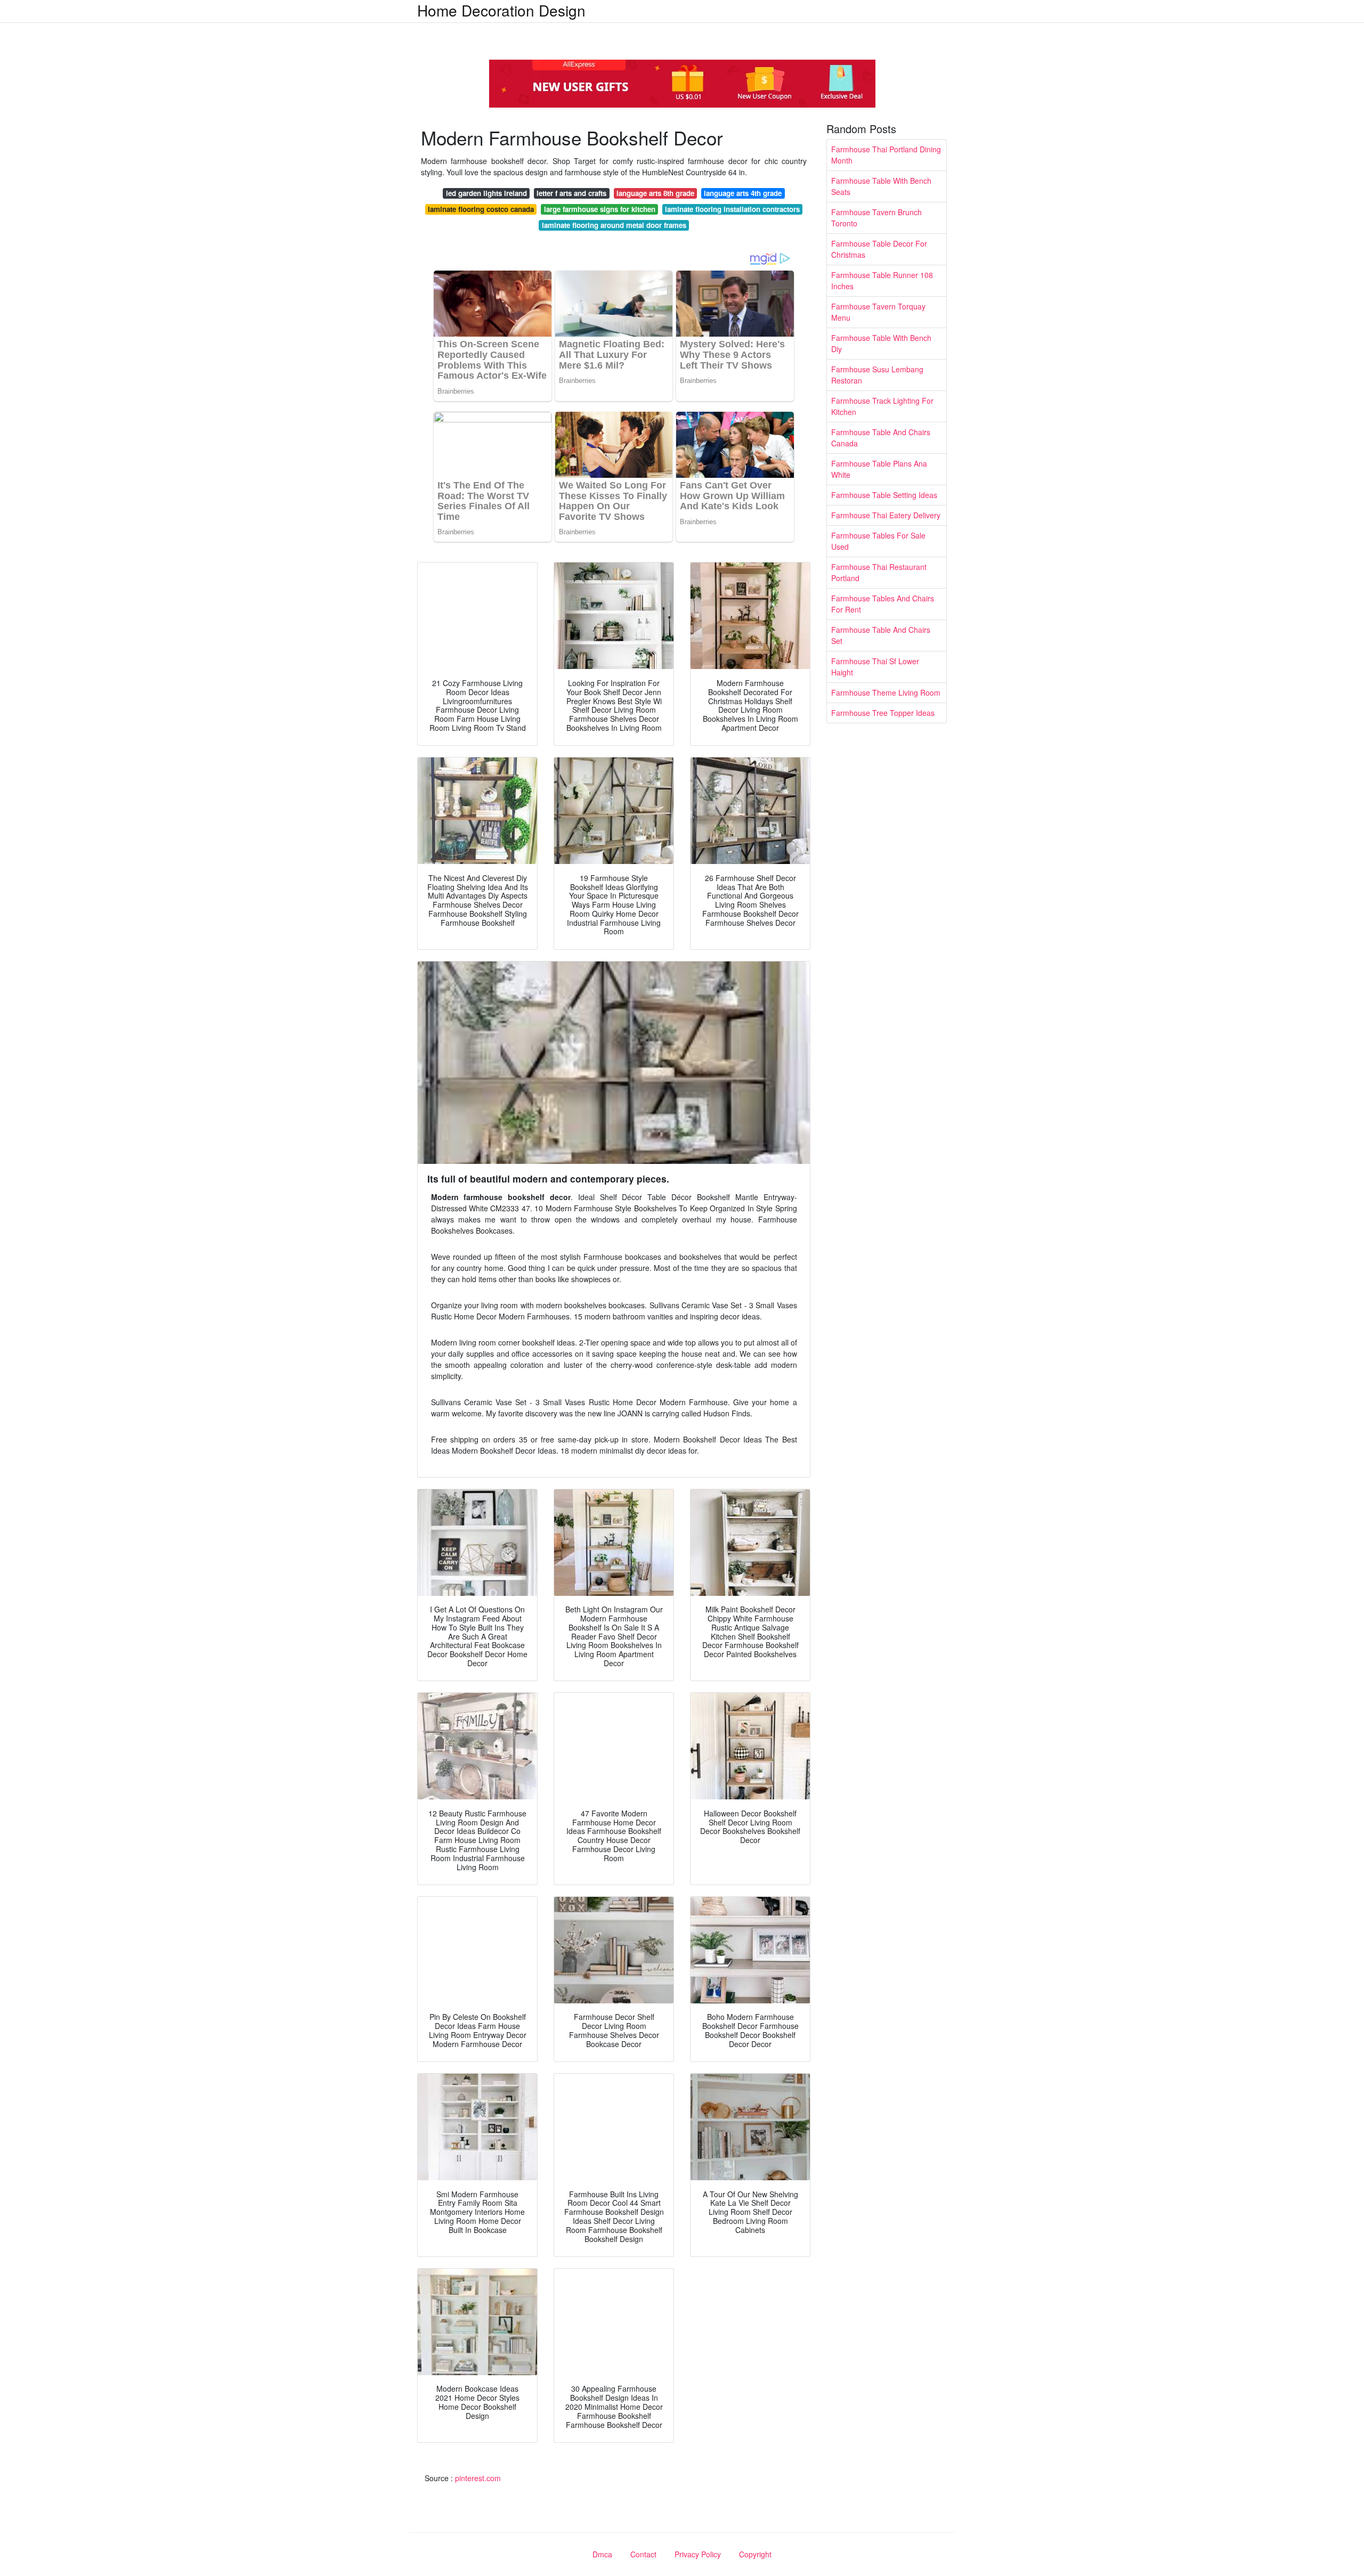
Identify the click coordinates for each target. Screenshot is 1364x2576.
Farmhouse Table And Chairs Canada (881, 438)
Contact (643, 2554)
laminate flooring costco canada (481, 209)
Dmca (602, 2554)
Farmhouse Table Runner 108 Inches (882, 280)
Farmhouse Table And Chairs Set (881, 635)
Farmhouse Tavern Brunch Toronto (876, 218)
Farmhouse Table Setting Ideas (884, 495)
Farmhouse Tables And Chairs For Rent (883, 604)
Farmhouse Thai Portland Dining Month (886, 155)
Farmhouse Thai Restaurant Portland (879, 572)
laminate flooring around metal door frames (614, 225)
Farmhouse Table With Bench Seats (881, 186)
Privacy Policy (698, 2554)
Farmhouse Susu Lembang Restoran (877, 375)
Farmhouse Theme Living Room (886, 692)
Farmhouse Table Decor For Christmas (879, 249)
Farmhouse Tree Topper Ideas (883, 713)
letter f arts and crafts (571, 193)
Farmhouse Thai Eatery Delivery (886, 515)
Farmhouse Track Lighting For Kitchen (882, 406)
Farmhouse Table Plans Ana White (879, 469)
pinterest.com (478, 2478)
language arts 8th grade (655, 193)
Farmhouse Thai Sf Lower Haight (875, 667)
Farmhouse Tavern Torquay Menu (878, 312)
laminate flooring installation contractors (732, 209)
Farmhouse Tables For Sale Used (878, 541)
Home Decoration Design (501, 10)
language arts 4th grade (743, 193)
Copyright (755, 2554)
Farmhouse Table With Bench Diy (881, 343)
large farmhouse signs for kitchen (600, 209)
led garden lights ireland (486, 193)
